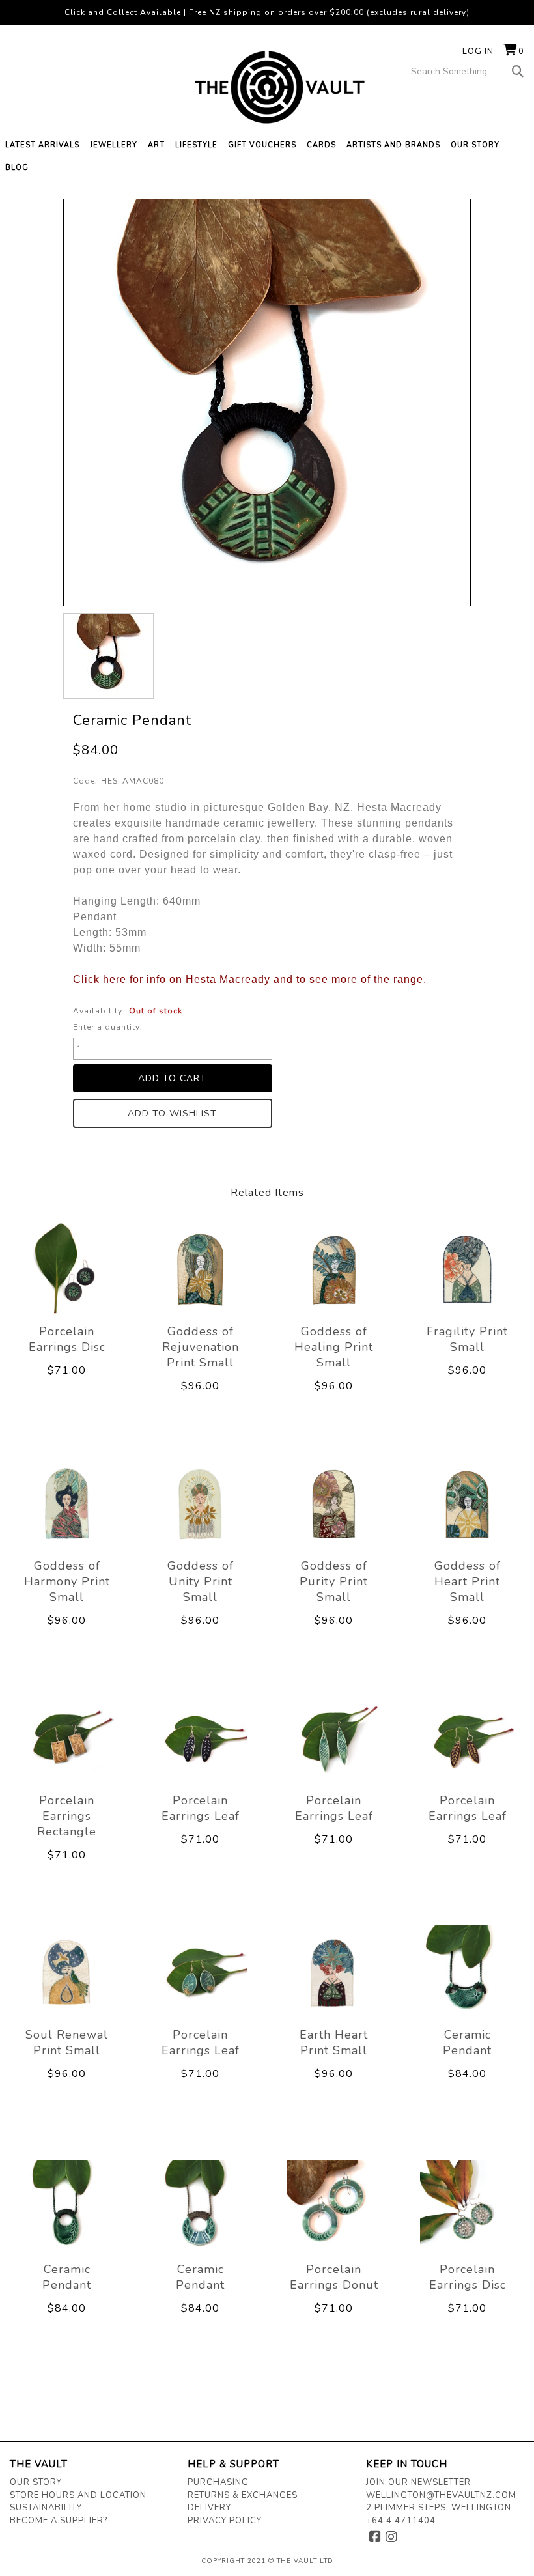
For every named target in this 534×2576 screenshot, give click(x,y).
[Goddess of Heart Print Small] (467, 1503)
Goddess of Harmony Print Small (67, 1581)
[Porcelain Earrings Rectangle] (67, 1738)
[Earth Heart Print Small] (334, 1972)
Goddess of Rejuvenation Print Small (201, 1347)
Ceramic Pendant (467, 2043)
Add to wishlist (172, 1113)
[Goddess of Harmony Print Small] (67, 1503)
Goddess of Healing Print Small (334, 1347)
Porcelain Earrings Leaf (201, 1808)
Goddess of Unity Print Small (201, 1581)
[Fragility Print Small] (467, 1269)
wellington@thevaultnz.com (441, 2495)
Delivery (209, 2508)
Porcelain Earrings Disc (67, 1339)
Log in (478, 51)
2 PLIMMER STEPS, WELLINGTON (439, 2508)
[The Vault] (267, 87)
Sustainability (46, 2508)
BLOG (17, 168)
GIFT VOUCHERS (262, 145)
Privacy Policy (225, 2521)
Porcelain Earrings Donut (334, 2277)
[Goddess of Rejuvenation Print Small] (200, 1269)
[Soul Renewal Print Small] (67, 1972)
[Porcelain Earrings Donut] (334, 2207)
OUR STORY (475, 145)
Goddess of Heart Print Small (468, 1581)
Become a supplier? (59, 2521)
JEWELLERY (114, 145)
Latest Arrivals (42, 145)
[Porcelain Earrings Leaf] (200, 1738)
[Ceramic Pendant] (108, 656)
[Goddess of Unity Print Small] (200, 1503)
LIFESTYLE (196, 145)
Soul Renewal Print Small (67, 2043)
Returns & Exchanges (243, 2495)
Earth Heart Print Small (334, 2043)
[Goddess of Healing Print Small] (334, 1269)
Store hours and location (78, 2495)
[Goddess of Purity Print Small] (334, 1503)
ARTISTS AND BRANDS (393, 145)
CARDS (321, 145)
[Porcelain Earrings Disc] (67, 1269)
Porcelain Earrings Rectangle (67, 1816)
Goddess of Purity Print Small (334, 1581)
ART (156, 145)
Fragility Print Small (467, 1339)
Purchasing (218, 2482)
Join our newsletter (418, 2482)
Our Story (36, 2482)
